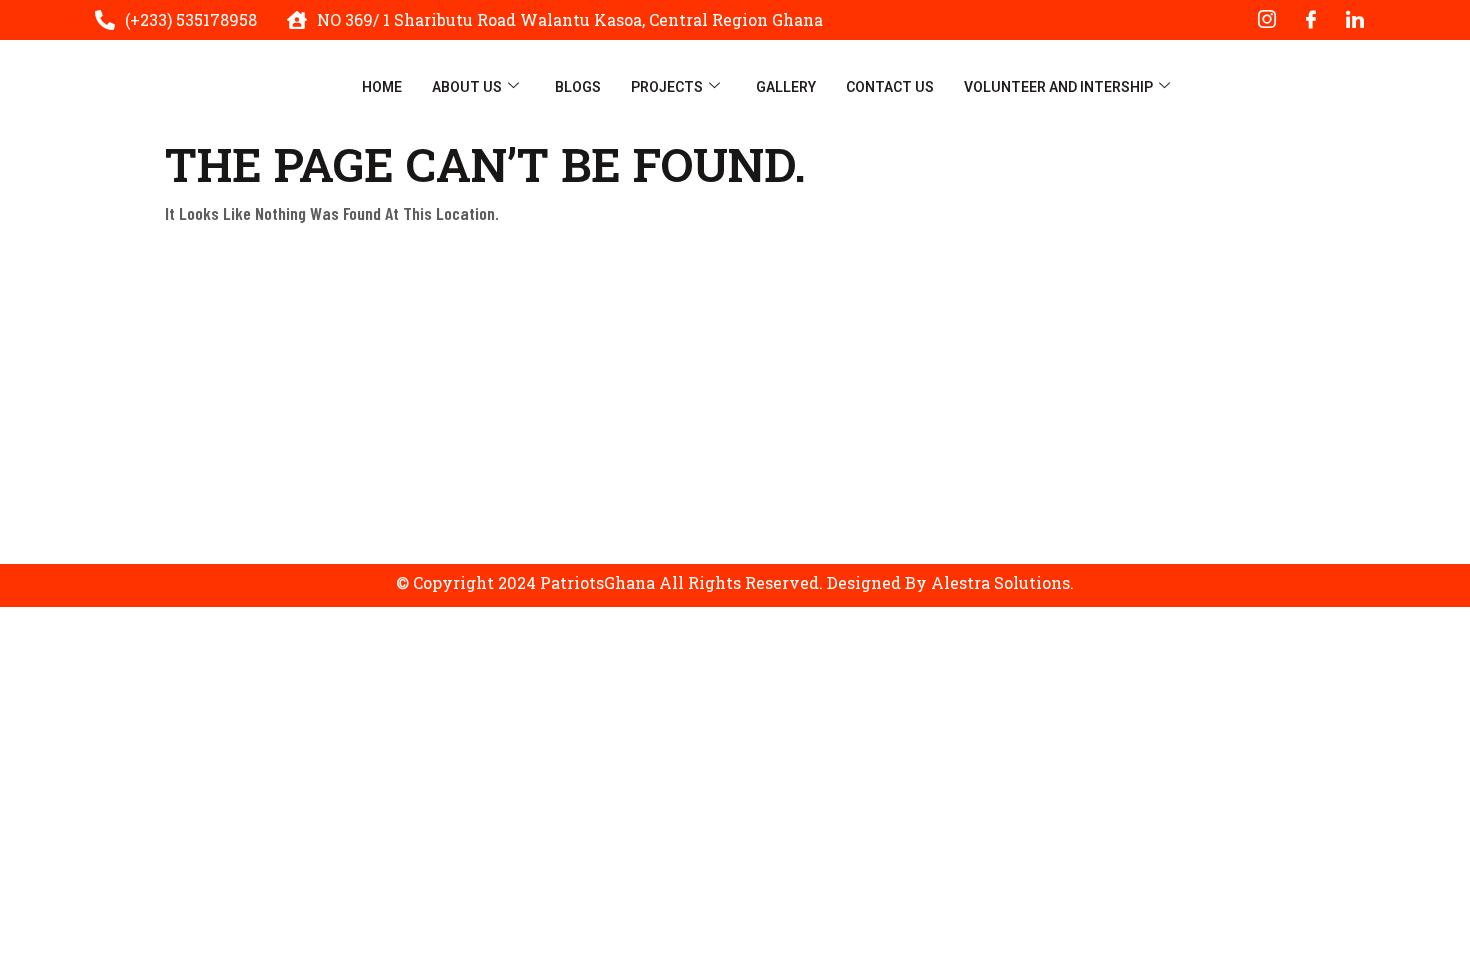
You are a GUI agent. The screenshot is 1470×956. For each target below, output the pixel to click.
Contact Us (890, 87)
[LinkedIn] (1355, 20)
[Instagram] (1267, 20)
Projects (667, 87)
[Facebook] (1311, 20)
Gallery (786, 87)
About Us (467, 87)
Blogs (578, 87)
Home (382, 87)
